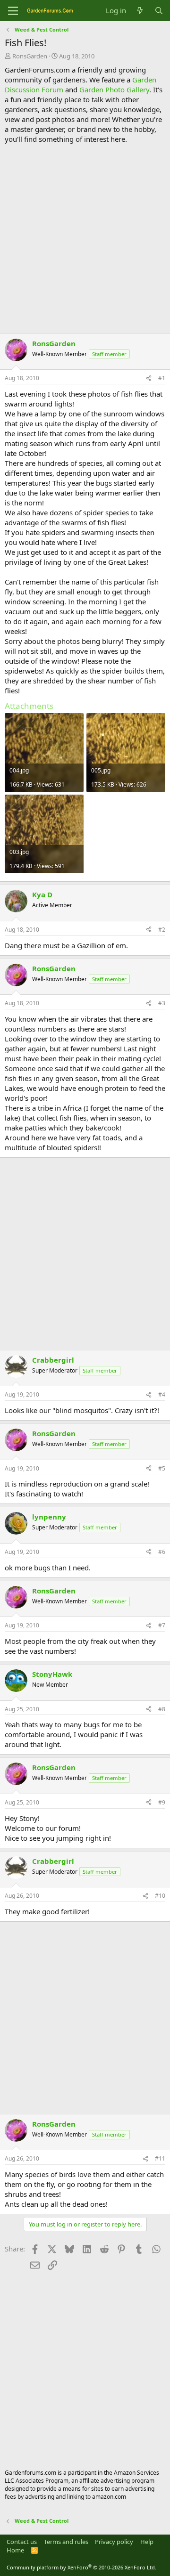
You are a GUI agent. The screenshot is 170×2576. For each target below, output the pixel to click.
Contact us (22, 2542)
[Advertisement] (85, 239)
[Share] (149, 378)
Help (147, 2542)
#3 (162, 1003)
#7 (162, 1625)
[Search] (159, 11)
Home (15, 2550)
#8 (162, 1709)
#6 (162, 1552)
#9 (162, 1802)
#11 (160, 2158)
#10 (160, 1896)
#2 (162, 930)
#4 (162, 1394)
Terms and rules (66, 2542)
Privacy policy (114, 2542)
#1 (162, 378)
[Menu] (13, 11)
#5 (162, 1468)
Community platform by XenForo (81, 2567)
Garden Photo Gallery (114, 89)
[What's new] (140, 11)
